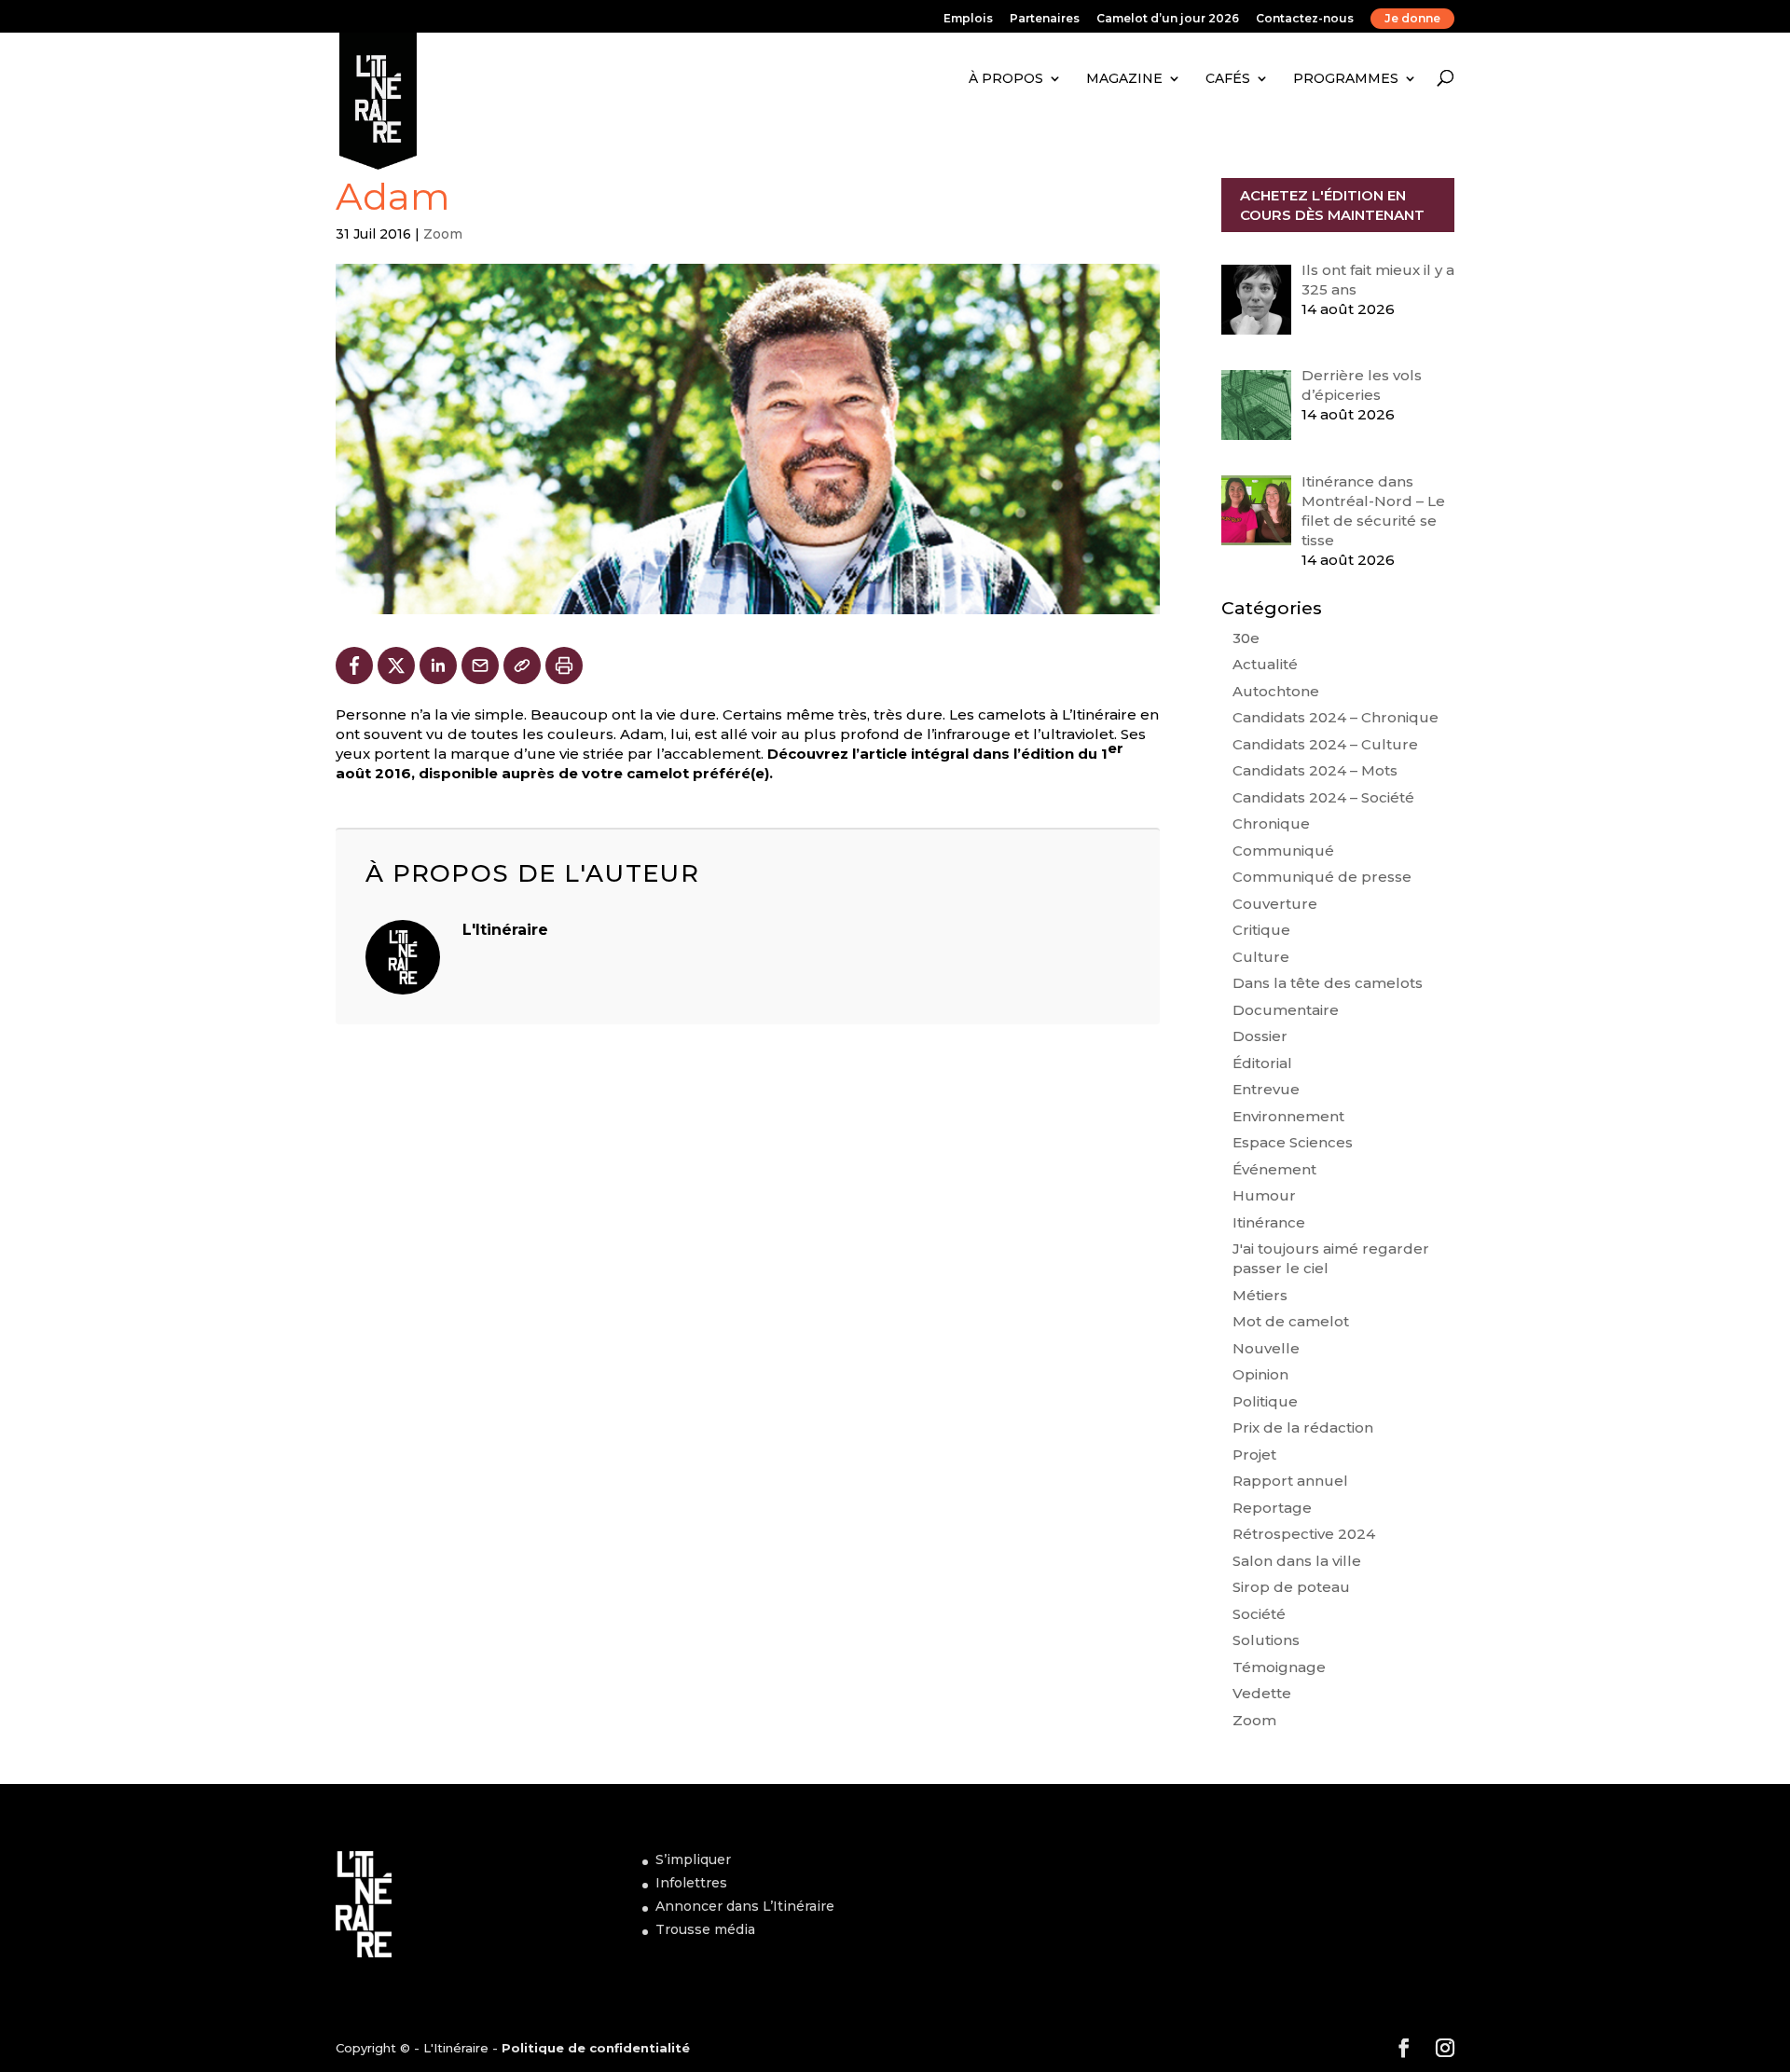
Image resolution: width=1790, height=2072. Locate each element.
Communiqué (1283, 851)
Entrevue (1266, 1089)
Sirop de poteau (1291, 1587)
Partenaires (1045, 19)
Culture (1261, 957)
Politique (1265, 1401)
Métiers (1260, 1295)
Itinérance (1269, 1222)
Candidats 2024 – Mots (1315, 770)
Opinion (1260, 1374)
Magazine (1124, 78)
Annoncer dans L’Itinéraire (745, 1906)
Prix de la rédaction (1303, 1427)
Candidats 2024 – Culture (1325, 744)
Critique (1261, 930)
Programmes (1346, 78)
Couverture (1275, 904)
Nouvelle (1266, 1348)
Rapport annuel (1290, 1481)
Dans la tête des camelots (1328, 983)
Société (1259, 1614)
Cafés (1228, 78)
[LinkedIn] (438, 666)
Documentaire (1286, 1010)
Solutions (1266, 1640)
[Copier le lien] (522, 666)
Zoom (443, 234)
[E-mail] (480, 666)
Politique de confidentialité (596, 2048)
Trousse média (705, 1929)
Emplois (968, 19)
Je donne (1412, 18)
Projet (1254, 1455)
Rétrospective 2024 (1304, 1534)
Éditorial (1262, 1063)
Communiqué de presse (1322, 877)
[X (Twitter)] (396, 666)
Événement (1274, 1169)
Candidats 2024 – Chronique (1336, 717)
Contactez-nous (1305, 19)
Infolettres (691, 1883)
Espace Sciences (1293, 1142)
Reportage (1272, 1508)
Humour (1264, 1195)
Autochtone (1276, 691)
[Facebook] (354, 666)
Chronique (1271, 823)
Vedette (1262, 1693)
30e (1246, 638)
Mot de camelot (1291, 1321)
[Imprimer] (564, 666)
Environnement (1288, 1116)
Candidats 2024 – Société (1323, 797)
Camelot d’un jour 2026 (1168, 19)
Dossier (1260, 1036)
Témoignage (1279, 1667)
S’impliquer (693, 1859)
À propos (1006, 78)
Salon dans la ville (1297, 1561)
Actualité (1265, 664)
